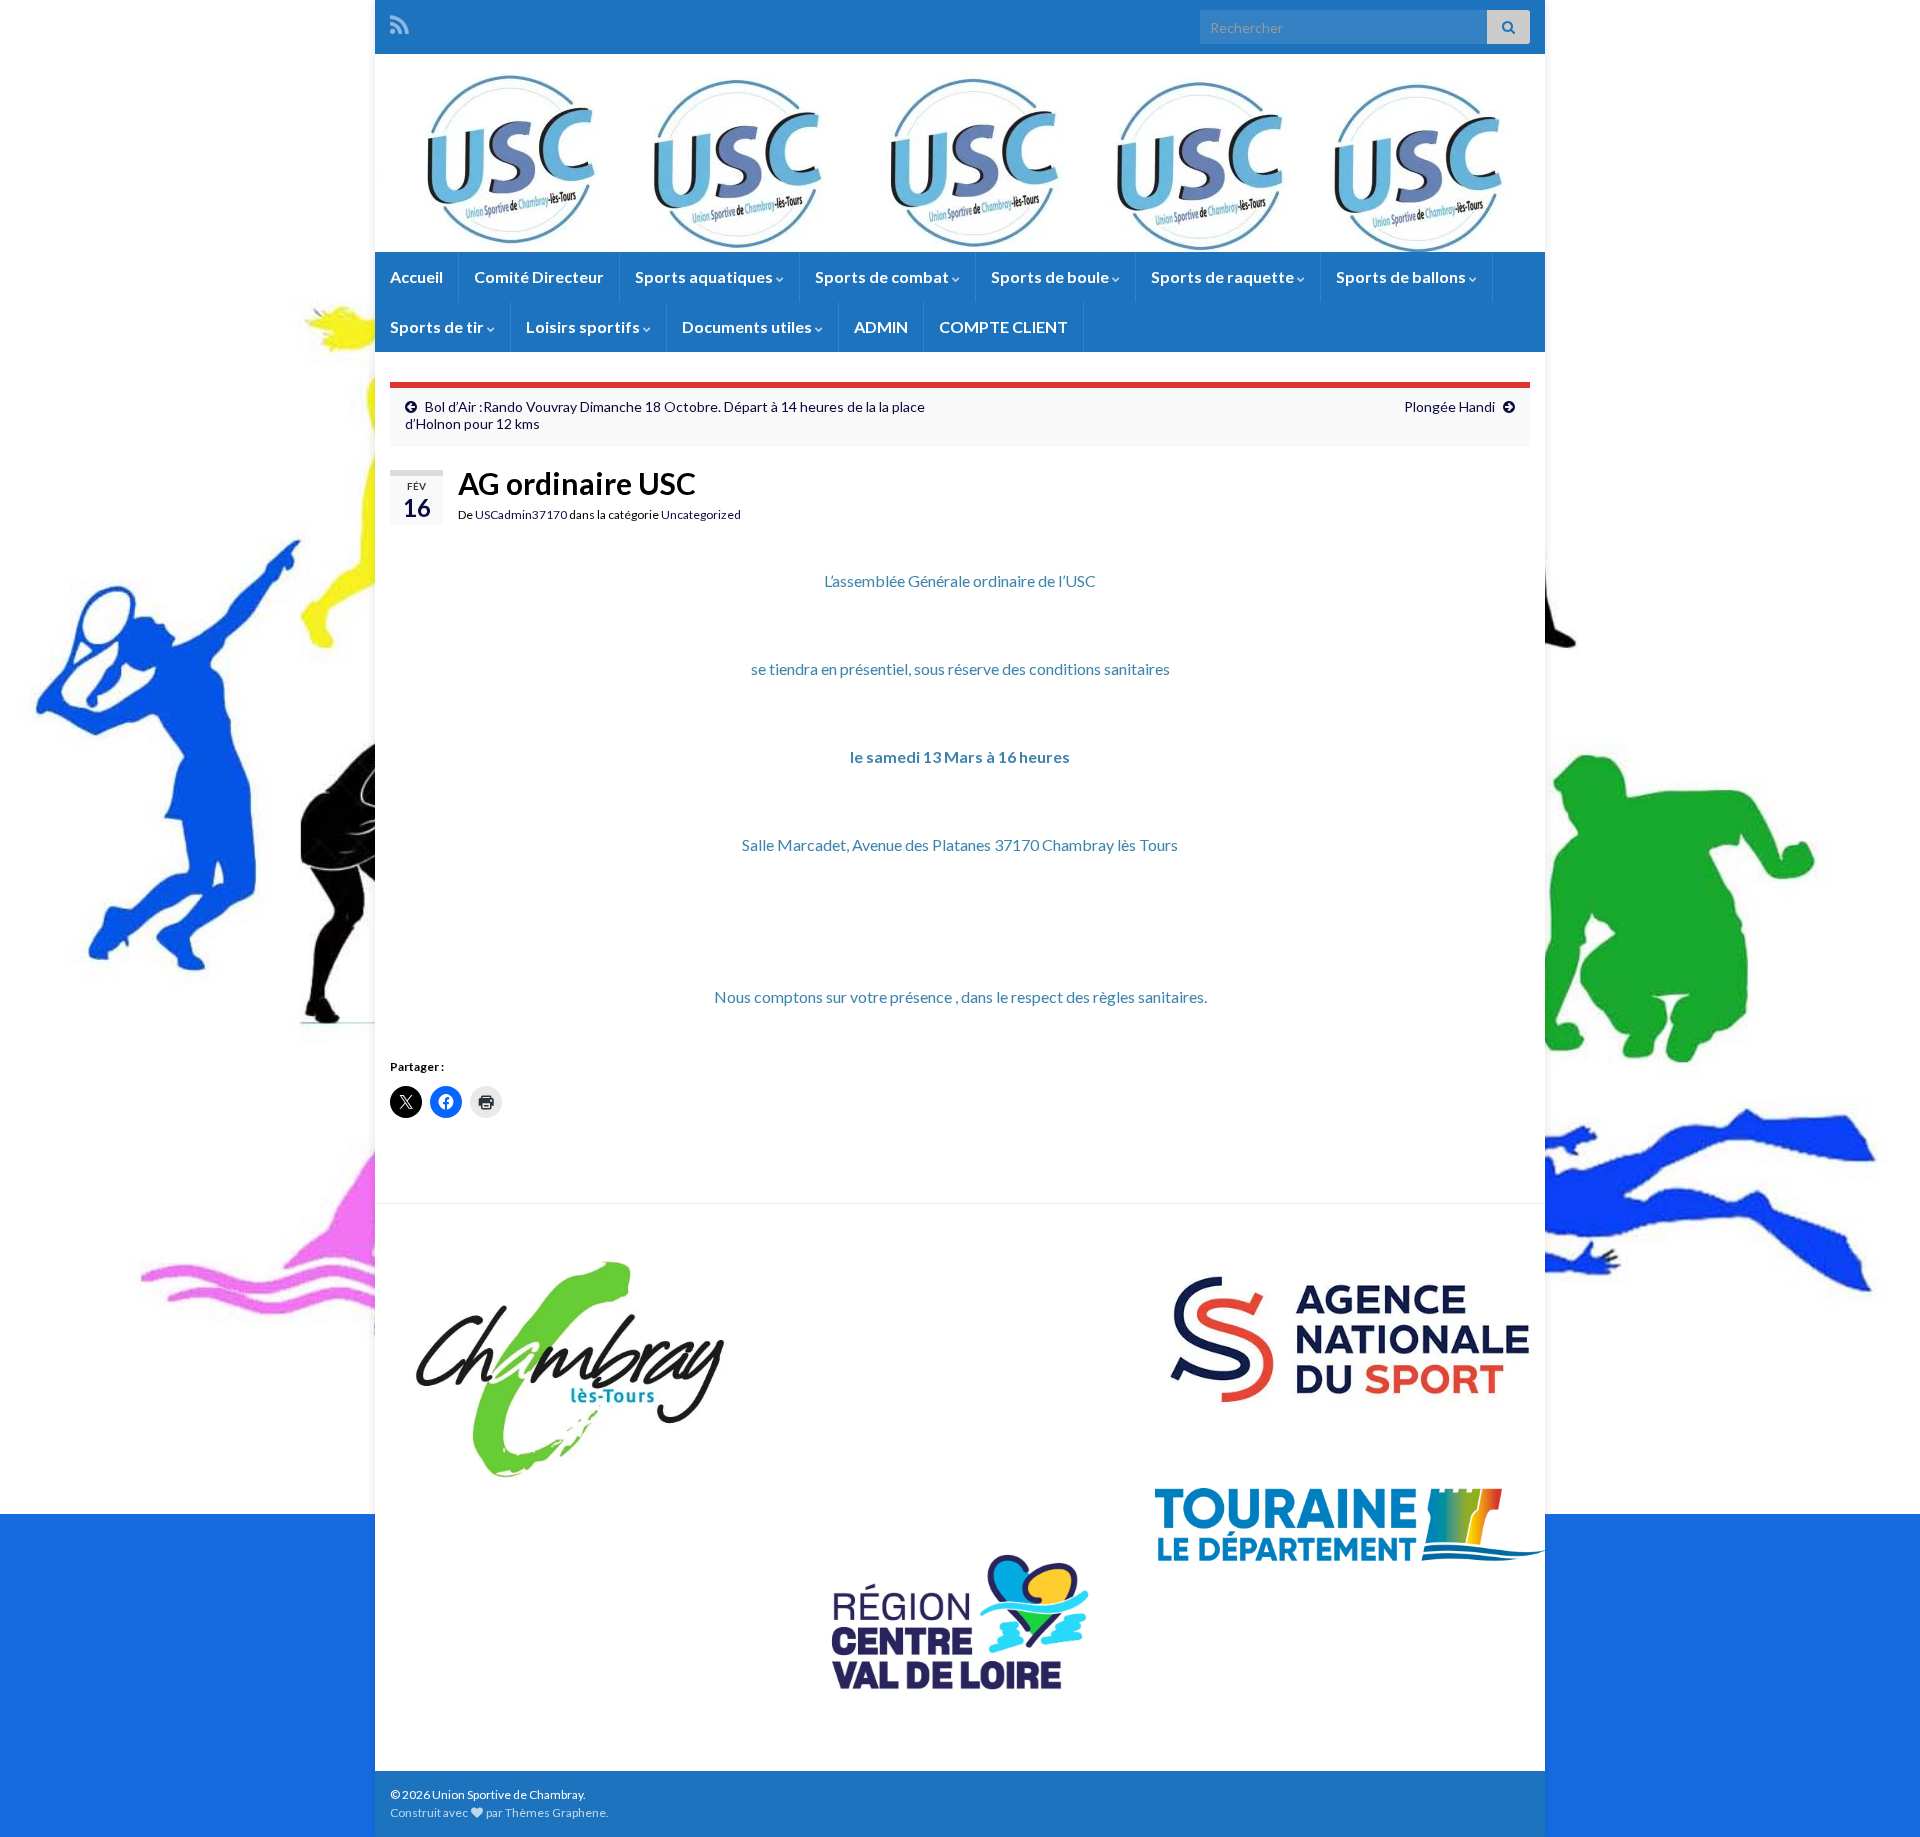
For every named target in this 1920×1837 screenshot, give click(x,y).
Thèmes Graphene (555, 1812)
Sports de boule (1051, 276)
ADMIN (881, 326)
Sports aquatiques (705, 276)
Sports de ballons (1402, 276)
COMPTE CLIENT (1003, 326)
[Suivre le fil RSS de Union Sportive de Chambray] (399, 21)
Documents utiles (748, 326)
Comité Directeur (539, 276)
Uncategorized (701, 514)
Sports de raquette (1224, 276)
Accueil (416, 276)
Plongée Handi (1449, 406)
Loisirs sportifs (584, 326)
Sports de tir (438, 326)
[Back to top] (1875, 1792)
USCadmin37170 (521, 514)
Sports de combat (883, 276)
